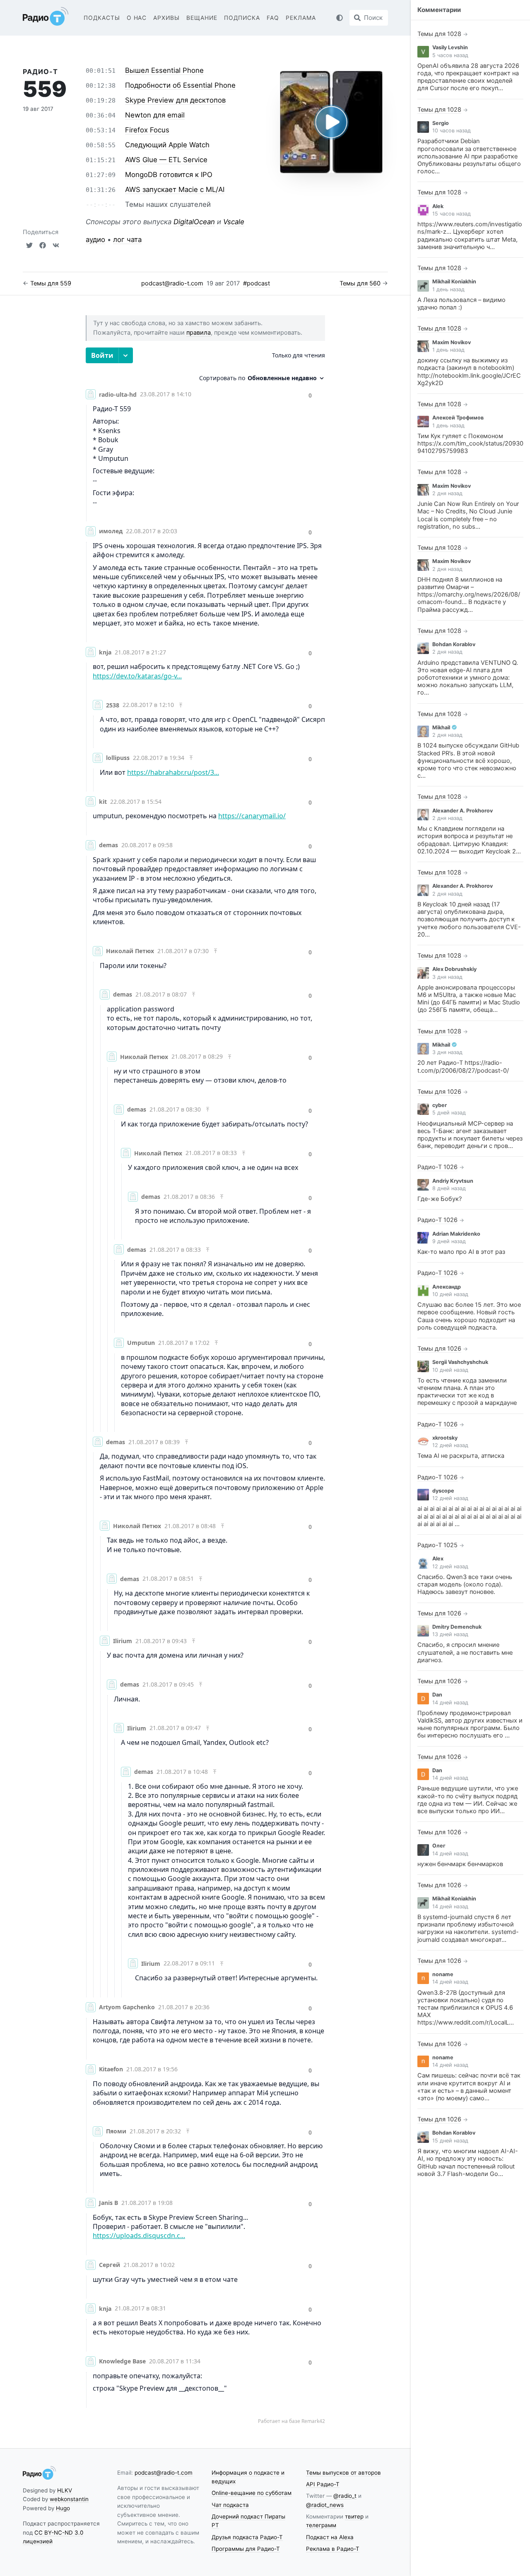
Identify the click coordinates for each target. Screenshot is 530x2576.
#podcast (257, 283)
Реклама (301, 18)
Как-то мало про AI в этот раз (461, 1252)
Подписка (242, 18)
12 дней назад (450, 1445)
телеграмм (321, 2525)
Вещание (202, 18)
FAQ (273, 18)
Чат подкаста (230, 2505)
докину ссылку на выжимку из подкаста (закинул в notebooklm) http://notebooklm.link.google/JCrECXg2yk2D (469, 372)
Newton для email (155, 115)
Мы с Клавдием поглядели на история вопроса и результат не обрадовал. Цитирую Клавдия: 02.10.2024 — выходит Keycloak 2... (469, 840)
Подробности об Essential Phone (180, 85)
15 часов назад (452, 214)
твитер (354, 2516)
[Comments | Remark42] (205, 1386)
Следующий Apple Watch (167, 145)
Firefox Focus (147, 130)
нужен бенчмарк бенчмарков (460, 1864)
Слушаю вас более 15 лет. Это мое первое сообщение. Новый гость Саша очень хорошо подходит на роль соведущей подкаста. (469, 1316)
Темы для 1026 (439, 1092)
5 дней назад (449, 1113)
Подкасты (102, 18)
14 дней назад (450, 1703)
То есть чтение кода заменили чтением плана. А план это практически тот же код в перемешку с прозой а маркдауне (467, 1392)
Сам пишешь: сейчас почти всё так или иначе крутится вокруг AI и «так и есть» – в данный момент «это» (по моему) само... (469, 2087)
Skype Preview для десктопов (175, 100)
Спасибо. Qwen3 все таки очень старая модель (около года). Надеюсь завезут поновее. (465, 1584)
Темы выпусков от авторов (343, 2473)
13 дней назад (450, 1634)
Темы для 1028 (439, 34)
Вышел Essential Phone (164, 70)
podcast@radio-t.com (172, 283)
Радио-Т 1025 (437, 1545)
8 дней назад (449, 1188)
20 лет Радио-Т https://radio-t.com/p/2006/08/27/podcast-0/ (463, 1066)
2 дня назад (447, 493)
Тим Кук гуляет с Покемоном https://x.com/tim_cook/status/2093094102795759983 (470, 443)
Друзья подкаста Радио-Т (247, 2537)
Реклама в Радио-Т (333, 2549)
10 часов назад (452, 131)
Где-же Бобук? (440, 1199)
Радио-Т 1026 (437, 1167)
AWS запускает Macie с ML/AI (175, 189)
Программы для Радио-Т (246, 2549)
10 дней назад (450, 1294)
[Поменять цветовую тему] (340, 18)
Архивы (166, 18)
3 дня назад (447, 977)
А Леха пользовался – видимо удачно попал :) (461, 304)
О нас (137, 18)
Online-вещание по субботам (252, 2493)
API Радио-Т (323, 2484)
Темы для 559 (51, 283)
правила (199, 333)
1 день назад (448, 289)
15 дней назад (450, 2141)
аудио (95, 240)
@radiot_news (325, 2505)
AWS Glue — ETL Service (166, 160)
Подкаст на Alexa (330, 2537)
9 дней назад (449, 1241)
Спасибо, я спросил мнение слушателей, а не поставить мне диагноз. (465, 1652)
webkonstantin (69, 2499)
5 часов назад (450, 55)
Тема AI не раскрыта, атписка (461, 1456)
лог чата (127, 240)
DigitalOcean (194, 222)
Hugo (63, 2508)
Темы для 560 (360, 283)
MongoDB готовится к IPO (169, 175)
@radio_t (345, 2496)
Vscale (234, 222)
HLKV (65, 2490)
